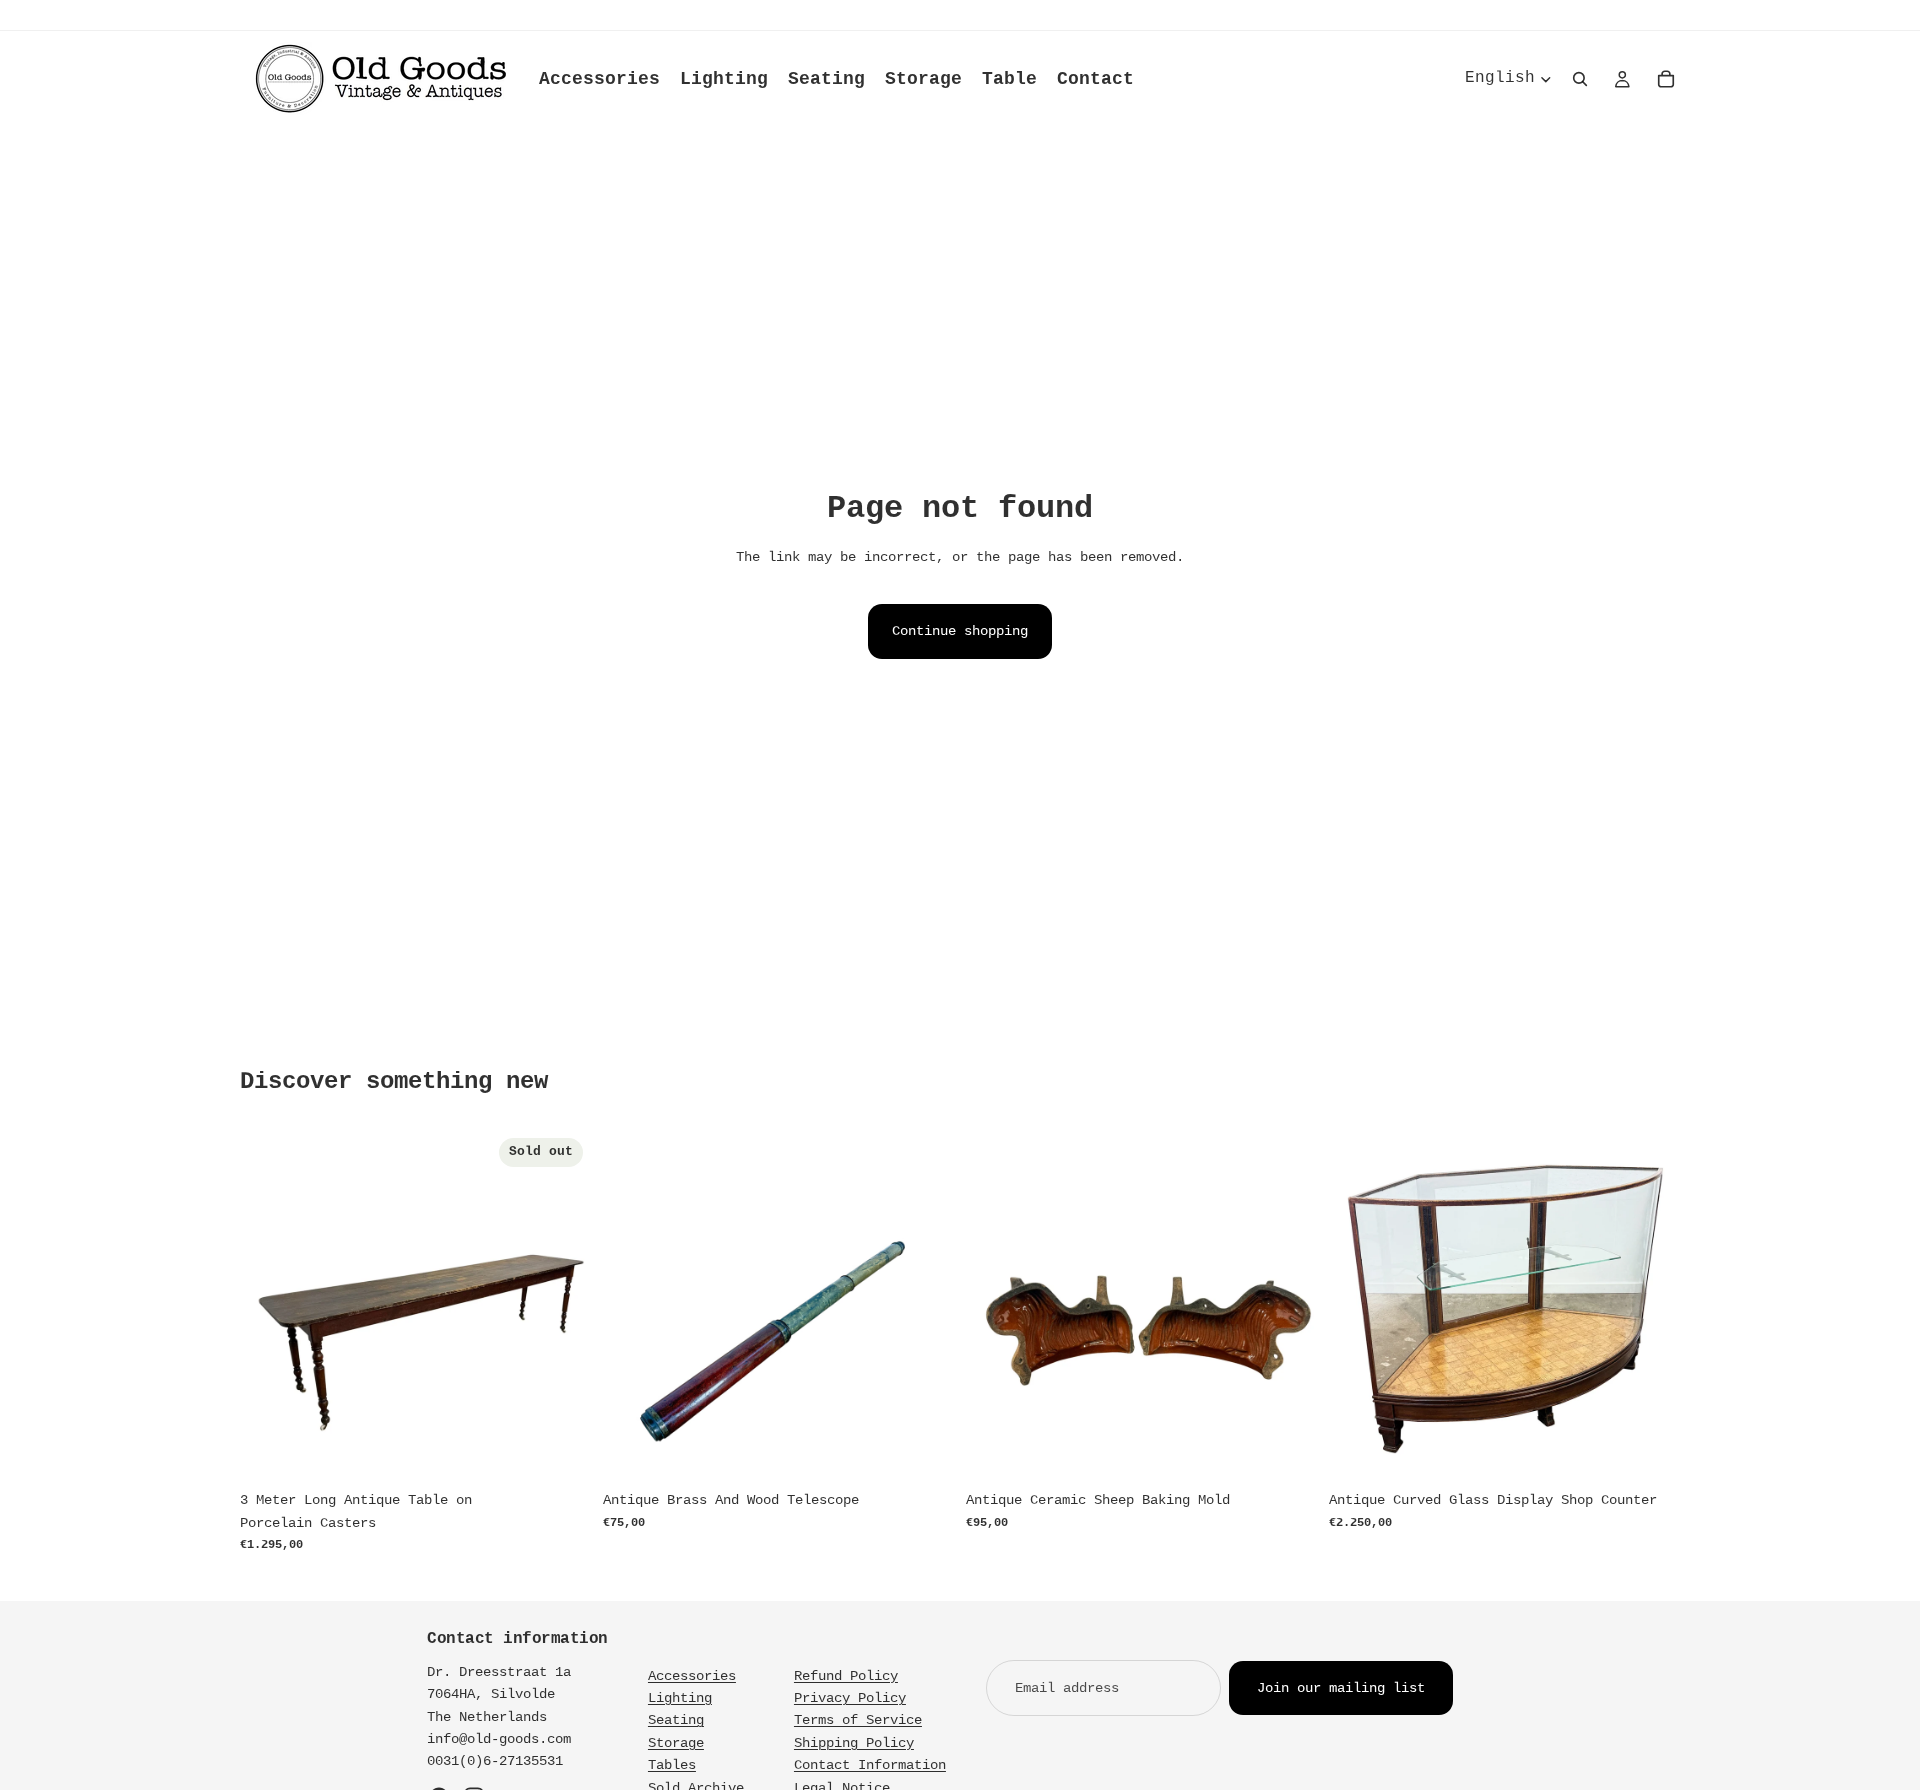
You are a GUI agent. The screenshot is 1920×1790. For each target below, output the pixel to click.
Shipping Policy (854, 1743)
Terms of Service (858, 1720)
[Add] (923, 1451)
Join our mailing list (1341, 1688)
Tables (672, 1765)
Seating (676, 1720)
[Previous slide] (270, 1306)
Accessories (692, 1676)
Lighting (680, 1698)
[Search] (1580, 79)
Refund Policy (846, 1676)
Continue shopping (960, 631)
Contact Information (870, 1765)
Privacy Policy (850, 1698)
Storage (676, 1743)
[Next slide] (561, 1306)
